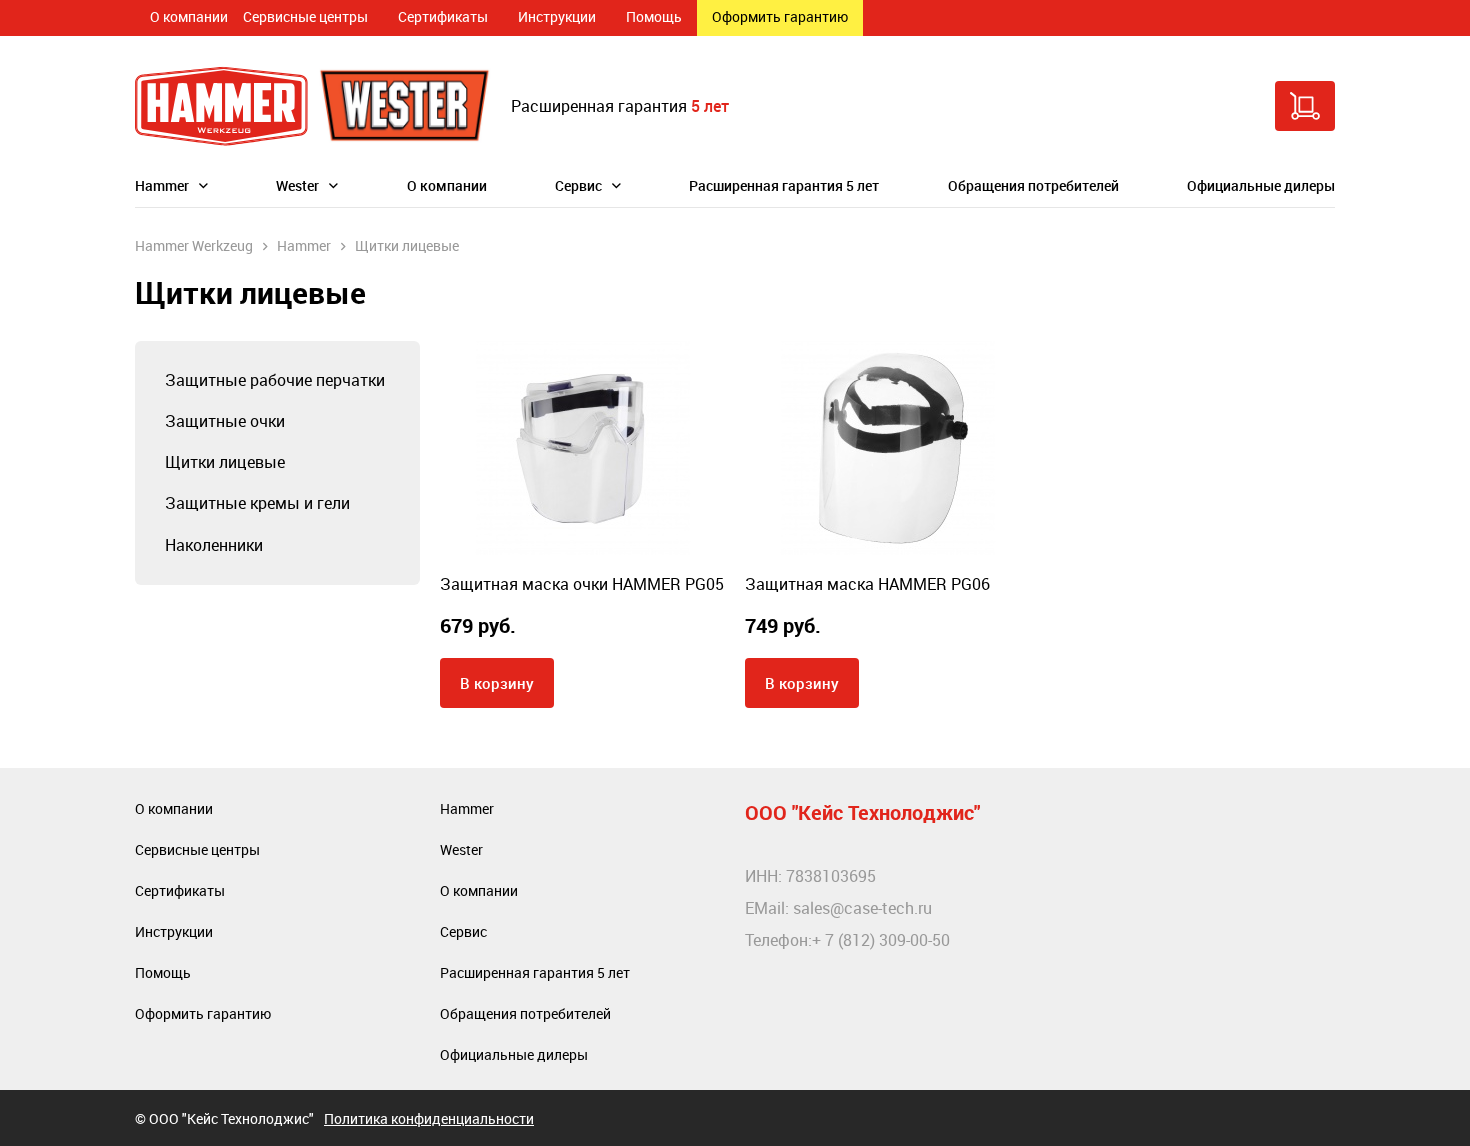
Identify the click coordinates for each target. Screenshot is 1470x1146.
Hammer (162, 185)
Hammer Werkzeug (194, 245)
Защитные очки (225, 421)
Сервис (578, 185)
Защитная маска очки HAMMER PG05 (582, 584)
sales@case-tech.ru (862, 908)
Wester (297, 185)
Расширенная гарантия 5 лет (784, 185)
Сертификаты (443, 16)
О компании (189, 16)
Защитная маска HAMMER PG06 (867, 584)
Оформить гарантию (780, 16)
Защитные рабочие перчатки (275, 380)
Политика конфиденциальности (429, 1118)
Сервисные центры (305, 16)
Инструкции (557, 16)
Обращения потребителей (1033, 185)
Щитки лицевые (225, 462)
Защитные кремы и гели (257, 503)
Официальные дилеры (1261, 185)
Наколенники (214, 545)
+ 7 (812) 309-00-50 (881, 940)
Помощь (654, 16)
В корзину (497, 683)
